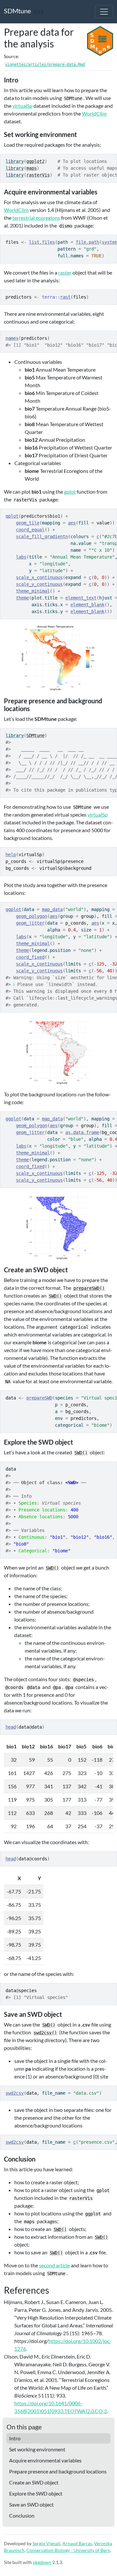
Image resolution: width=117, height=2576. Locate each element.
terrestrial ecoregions (36, 218)
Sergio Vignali (46, 2543)
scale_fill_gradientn (42, 536)
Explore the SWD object (36, 2493)
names (12, 338)
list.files (42, 242)
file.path (87, 242)
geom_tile (28, 523)
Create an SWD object (34, 2482)
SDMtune (17, 11)
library (15, 161)
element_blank (87, 605)
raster (65, 272)
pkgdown (42, 2562)
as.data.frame (82, 1132)
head (11, 1727)
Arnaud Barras (77, 2543)
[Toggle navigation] (104, 12)
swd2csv (15, 2093)
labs (21, 557)
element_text (81, 598)
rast (65, 297)
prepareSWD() (89, 1288)
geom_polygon (32, 916)
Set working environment (37, 2449)
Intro (15, 2438)
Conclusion (22, 2515)
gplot (70, 492)
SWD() (55, 1296)
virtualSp (22, 106)
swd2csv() (45, 2033)
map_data (52, 909)
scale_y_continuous (39, 584)
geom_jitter (30, 923)
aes (72, 523)
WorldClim (94, 113)
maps (32, 168)
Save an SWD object (31, 2504)
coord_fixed (30, 957)
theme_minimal (33, 591)
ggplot (13, 909)
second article (54, 2265)
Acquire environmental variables (45, 2460)
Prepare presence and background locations (58, 2471)
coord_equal (30, 530)
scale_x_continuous (39, 577)
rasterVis (38, 175)
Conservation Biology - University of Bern (68, 2550)
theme (22, 598)
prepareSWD (39, 1398)
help (11, 855)
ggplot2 (35, 161)
